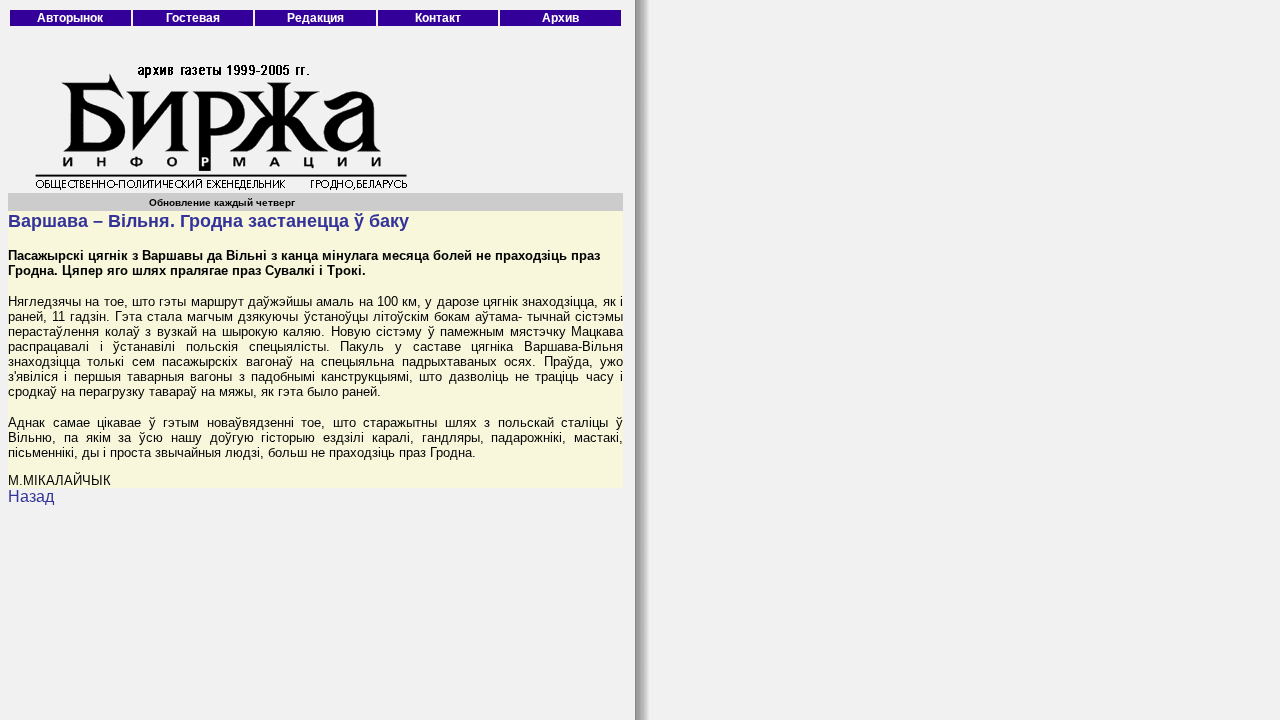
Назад (31, 496)
